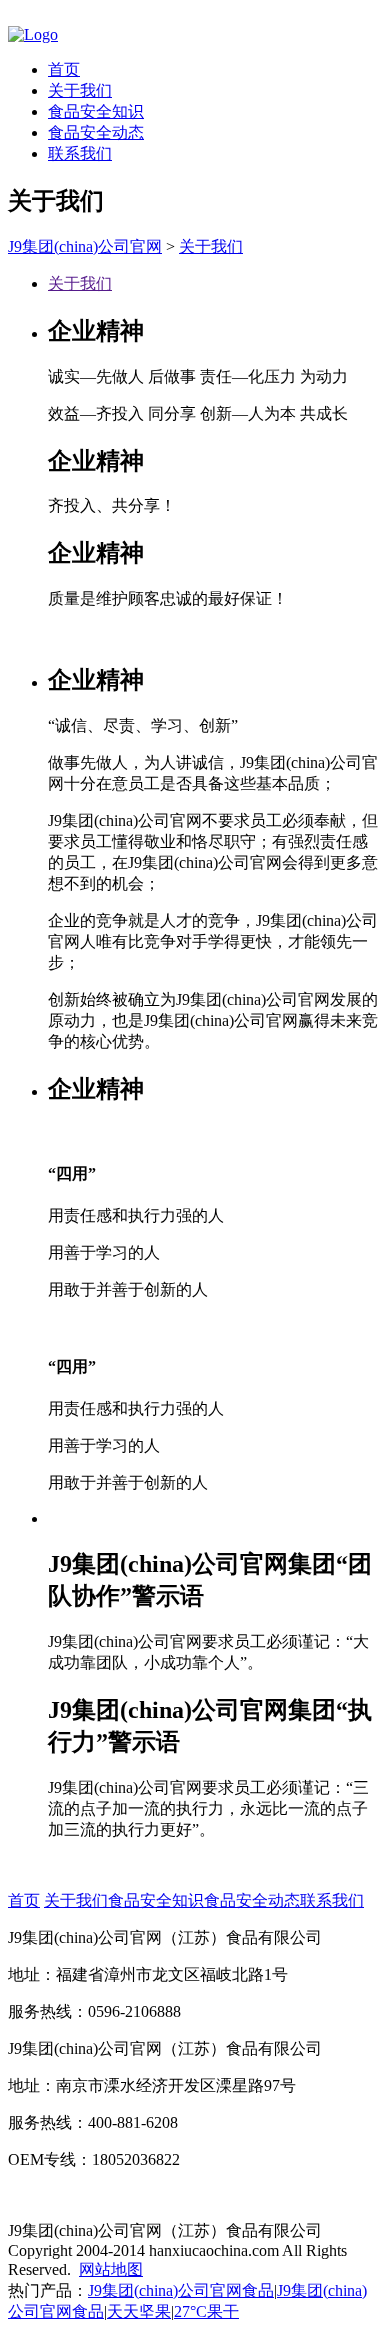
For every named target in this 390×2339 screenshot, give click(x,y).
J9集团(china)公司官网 (85, 246)
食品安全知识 (96, 111)
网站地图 (111, 2269)
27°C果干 (206, 2311)
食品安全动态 (96, 132)
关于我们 (80, 90)
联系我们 (80, 153)
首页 (64, 69)
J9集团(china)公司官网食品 (181, 2290)
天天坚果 (139, 2311)
